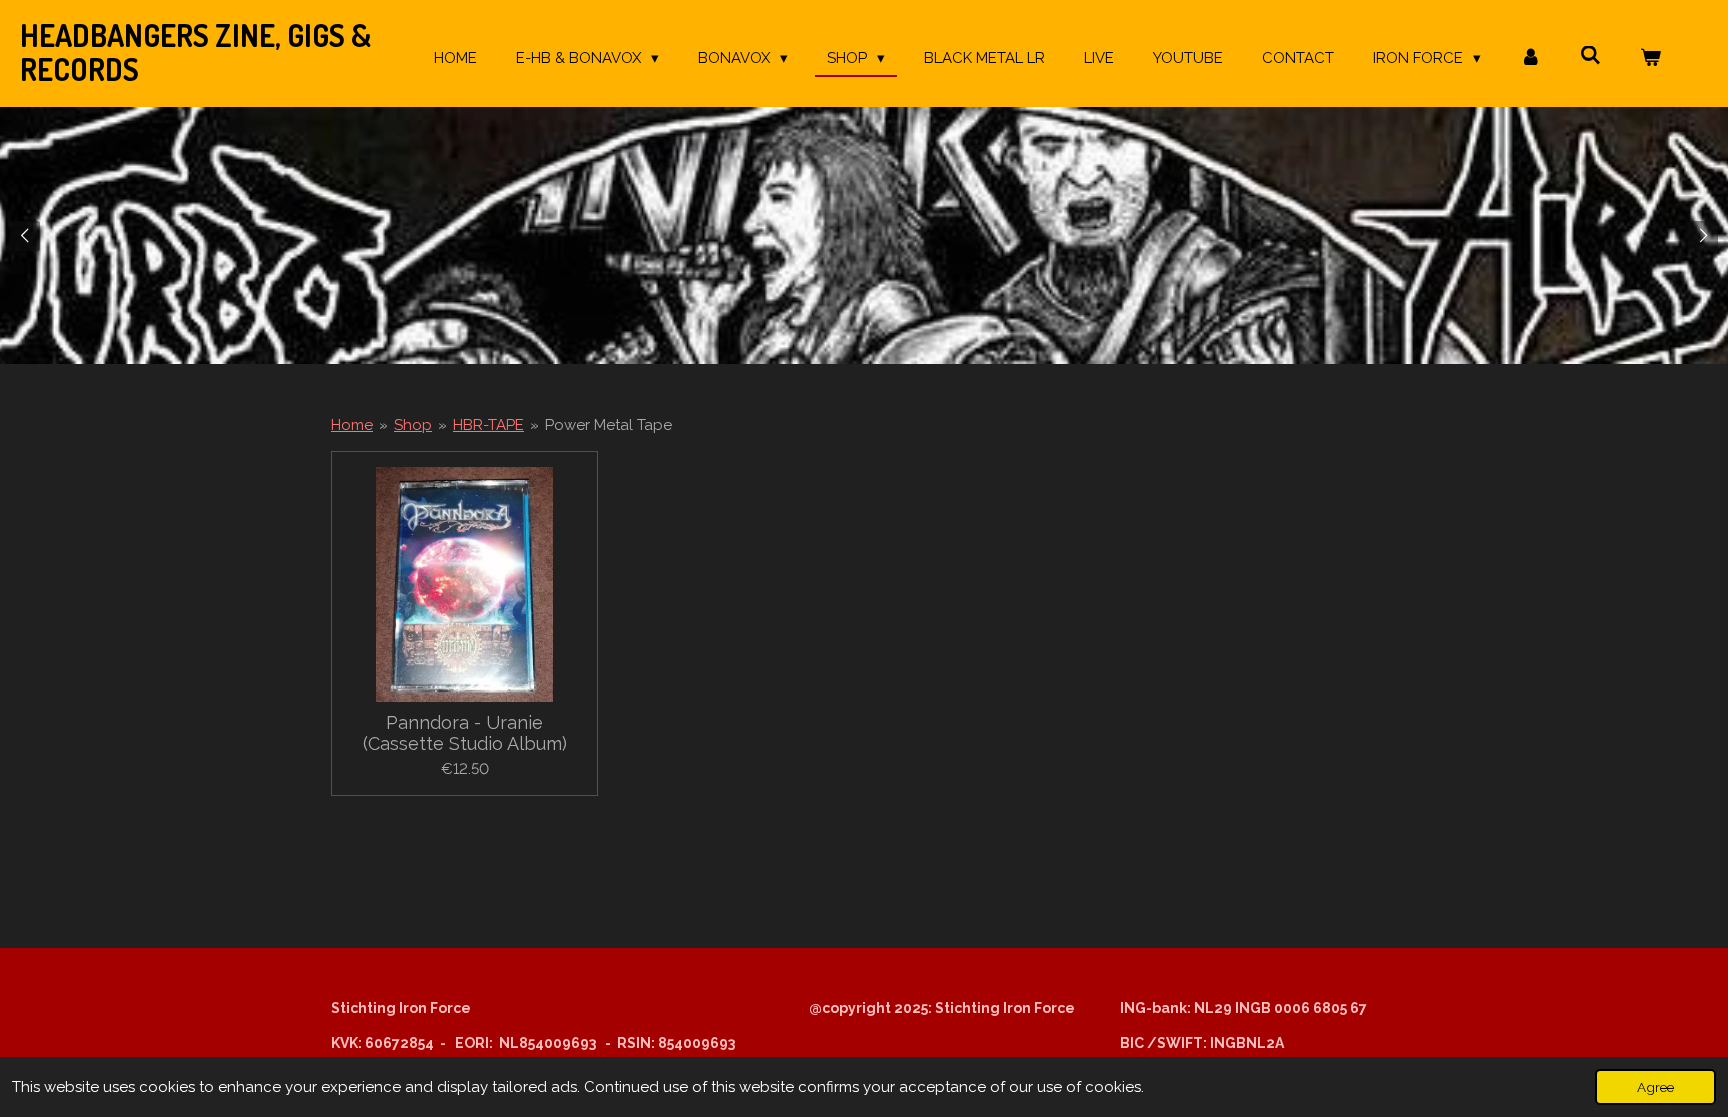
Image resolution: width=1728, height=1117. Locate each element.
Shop (413, 425)
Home (352, 425)
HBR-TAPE (488, 425)
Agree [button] (1655, 1087)
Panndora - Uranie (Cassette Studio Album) (465, 733)
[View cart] (1650, 58)
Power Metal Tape (608, 425)
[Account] (1530, 58)
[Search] (1590, 56)
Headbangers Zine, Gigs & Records (195, 52)
